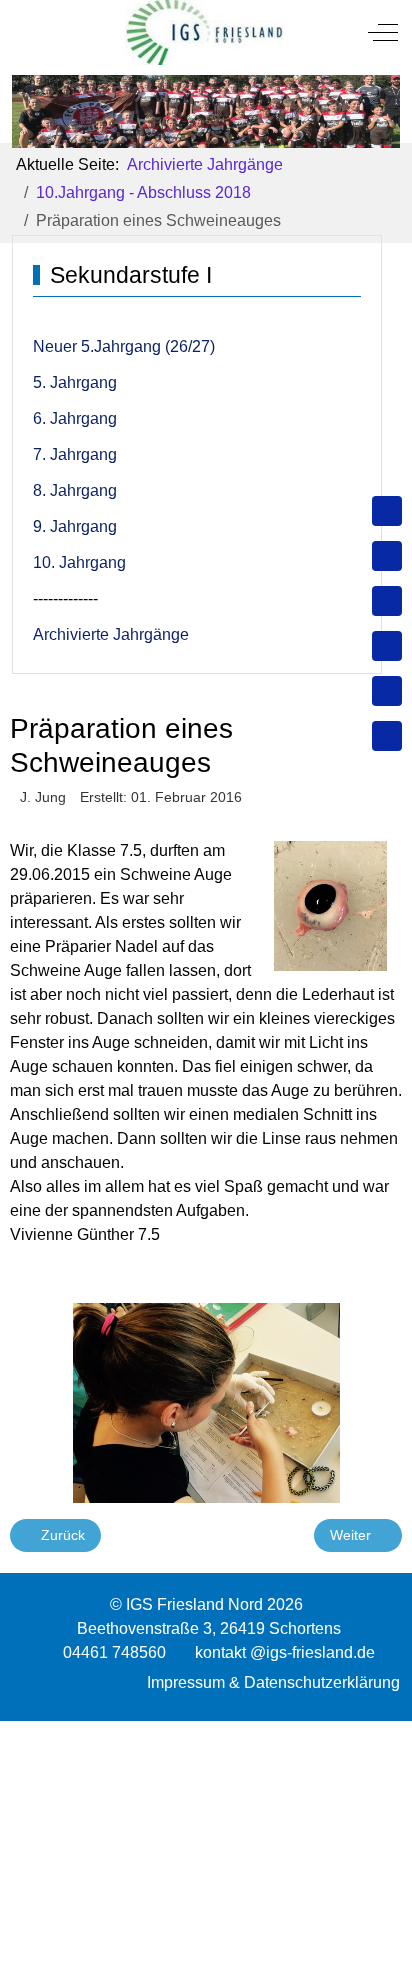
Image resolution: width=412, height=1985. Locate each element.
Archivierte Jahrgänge (111, 634)
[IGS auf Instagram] (387, 646)
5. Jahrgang (75, 382)
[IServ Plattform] (387, 691)
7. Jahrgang (75, 454)
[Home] (387, 511)
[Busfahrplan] (387, 736)
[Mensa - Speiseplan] (387, 601)
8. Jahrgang (75, 490)
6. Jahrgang (75, 418)
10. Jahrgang (79, 562)
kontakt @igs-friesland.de (285, 1652)
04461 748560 (114, 1652)
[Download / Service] (387, 556)
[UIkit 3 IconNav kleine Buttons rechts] (206, 1733)
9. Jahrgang (75, 526)
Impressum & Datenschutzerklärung (273, 1682)
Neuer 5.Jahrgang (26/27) (124, 346)
